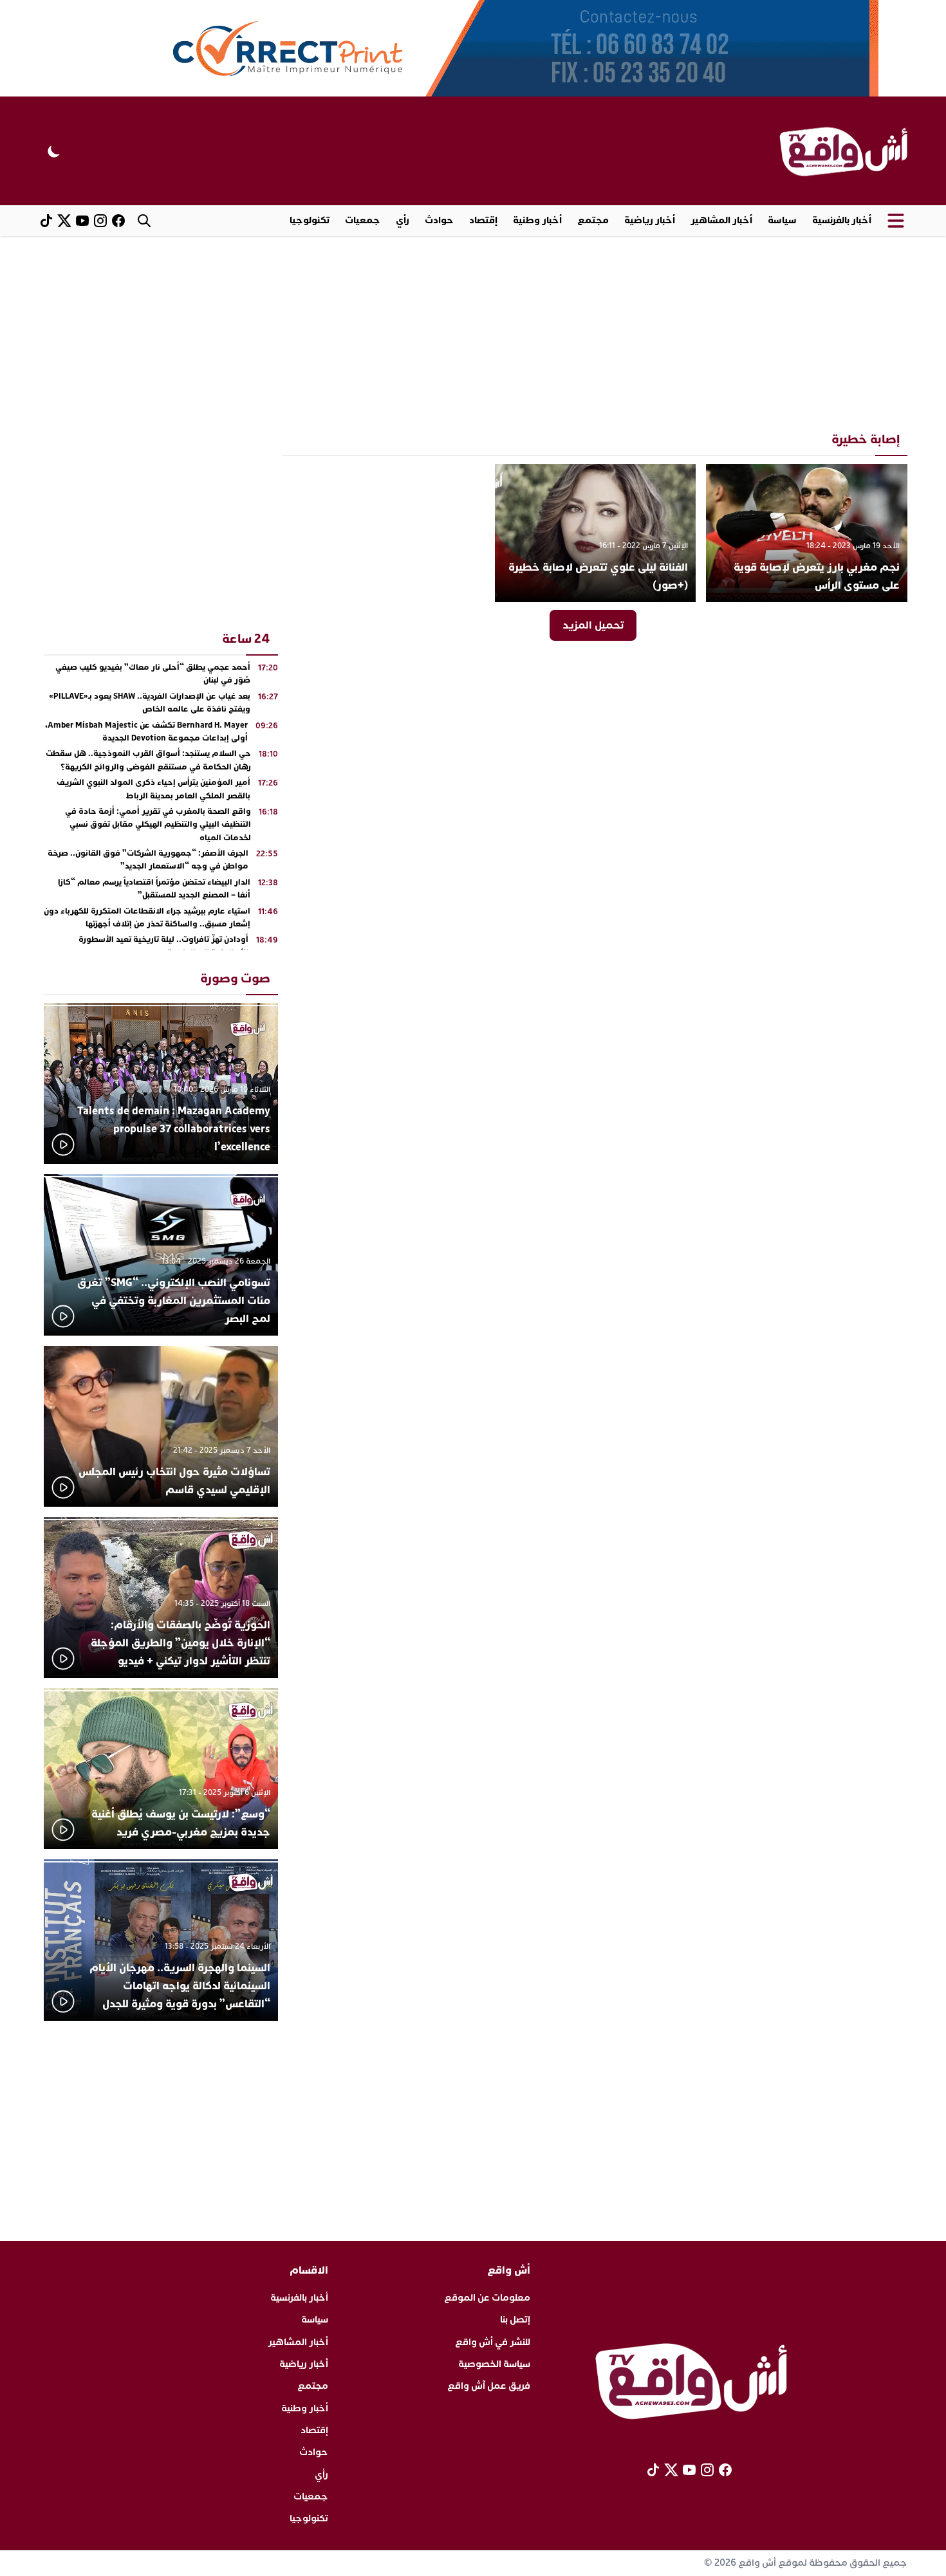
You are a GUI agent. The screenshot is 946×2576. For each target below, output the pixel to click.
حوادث (439, 220)
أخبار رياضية (650, 220)
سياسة (782, 220)
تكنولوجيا (310, 220)
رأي (403, 220)
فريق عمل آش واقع (489, 2386)
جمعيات (363, 220)
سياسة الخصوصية (494, 2364)
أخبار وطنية (537, 220)
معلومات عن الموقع (487, 2298)
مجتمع (593, 220)
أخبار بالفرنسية (842, 220)
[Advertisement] (473, 333)
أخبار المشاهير (721, 220)
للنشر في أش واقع (493, 2342)
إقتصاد (483, 220)
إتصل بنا (515, 2320)
